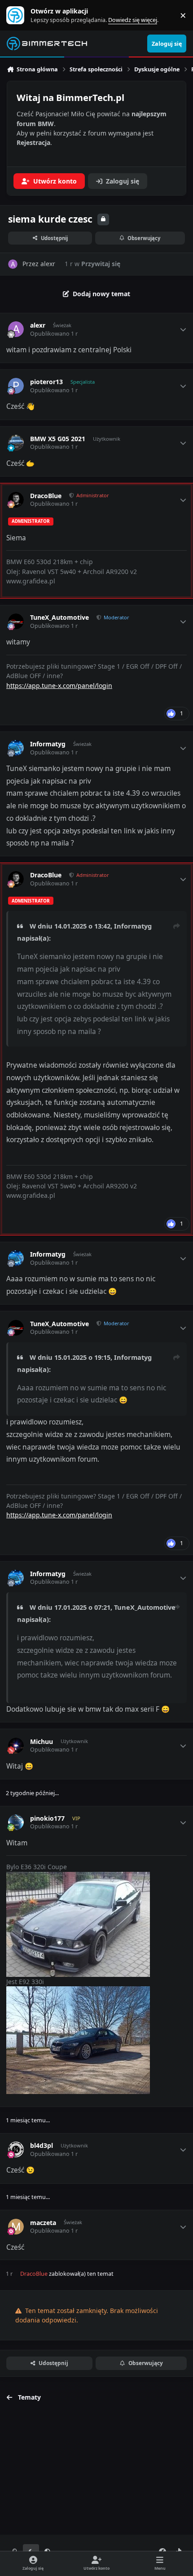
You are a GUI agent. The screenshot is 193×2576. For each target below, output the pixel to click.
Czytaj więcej (19, 15)
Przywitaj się (101, 264)
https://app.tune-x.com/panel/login (59, 686)
